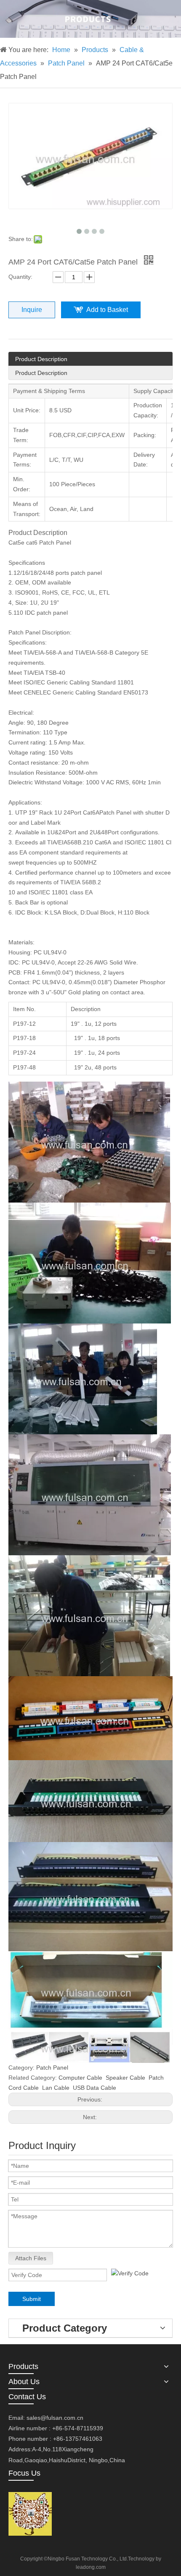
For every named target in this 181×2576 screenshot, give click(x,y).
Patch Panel (52, 2068)
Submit (32, 2299)
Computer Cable (80, 2078)
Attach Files (31, 2258)
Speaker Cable (125, 2078)
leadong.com (91, 2567)
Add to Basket (107, 310)
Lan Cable (56, 2088)
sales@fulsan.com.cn (55, 2418)
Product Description (41, 359)
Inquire (32, 310)
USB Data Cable (94, 2088)
